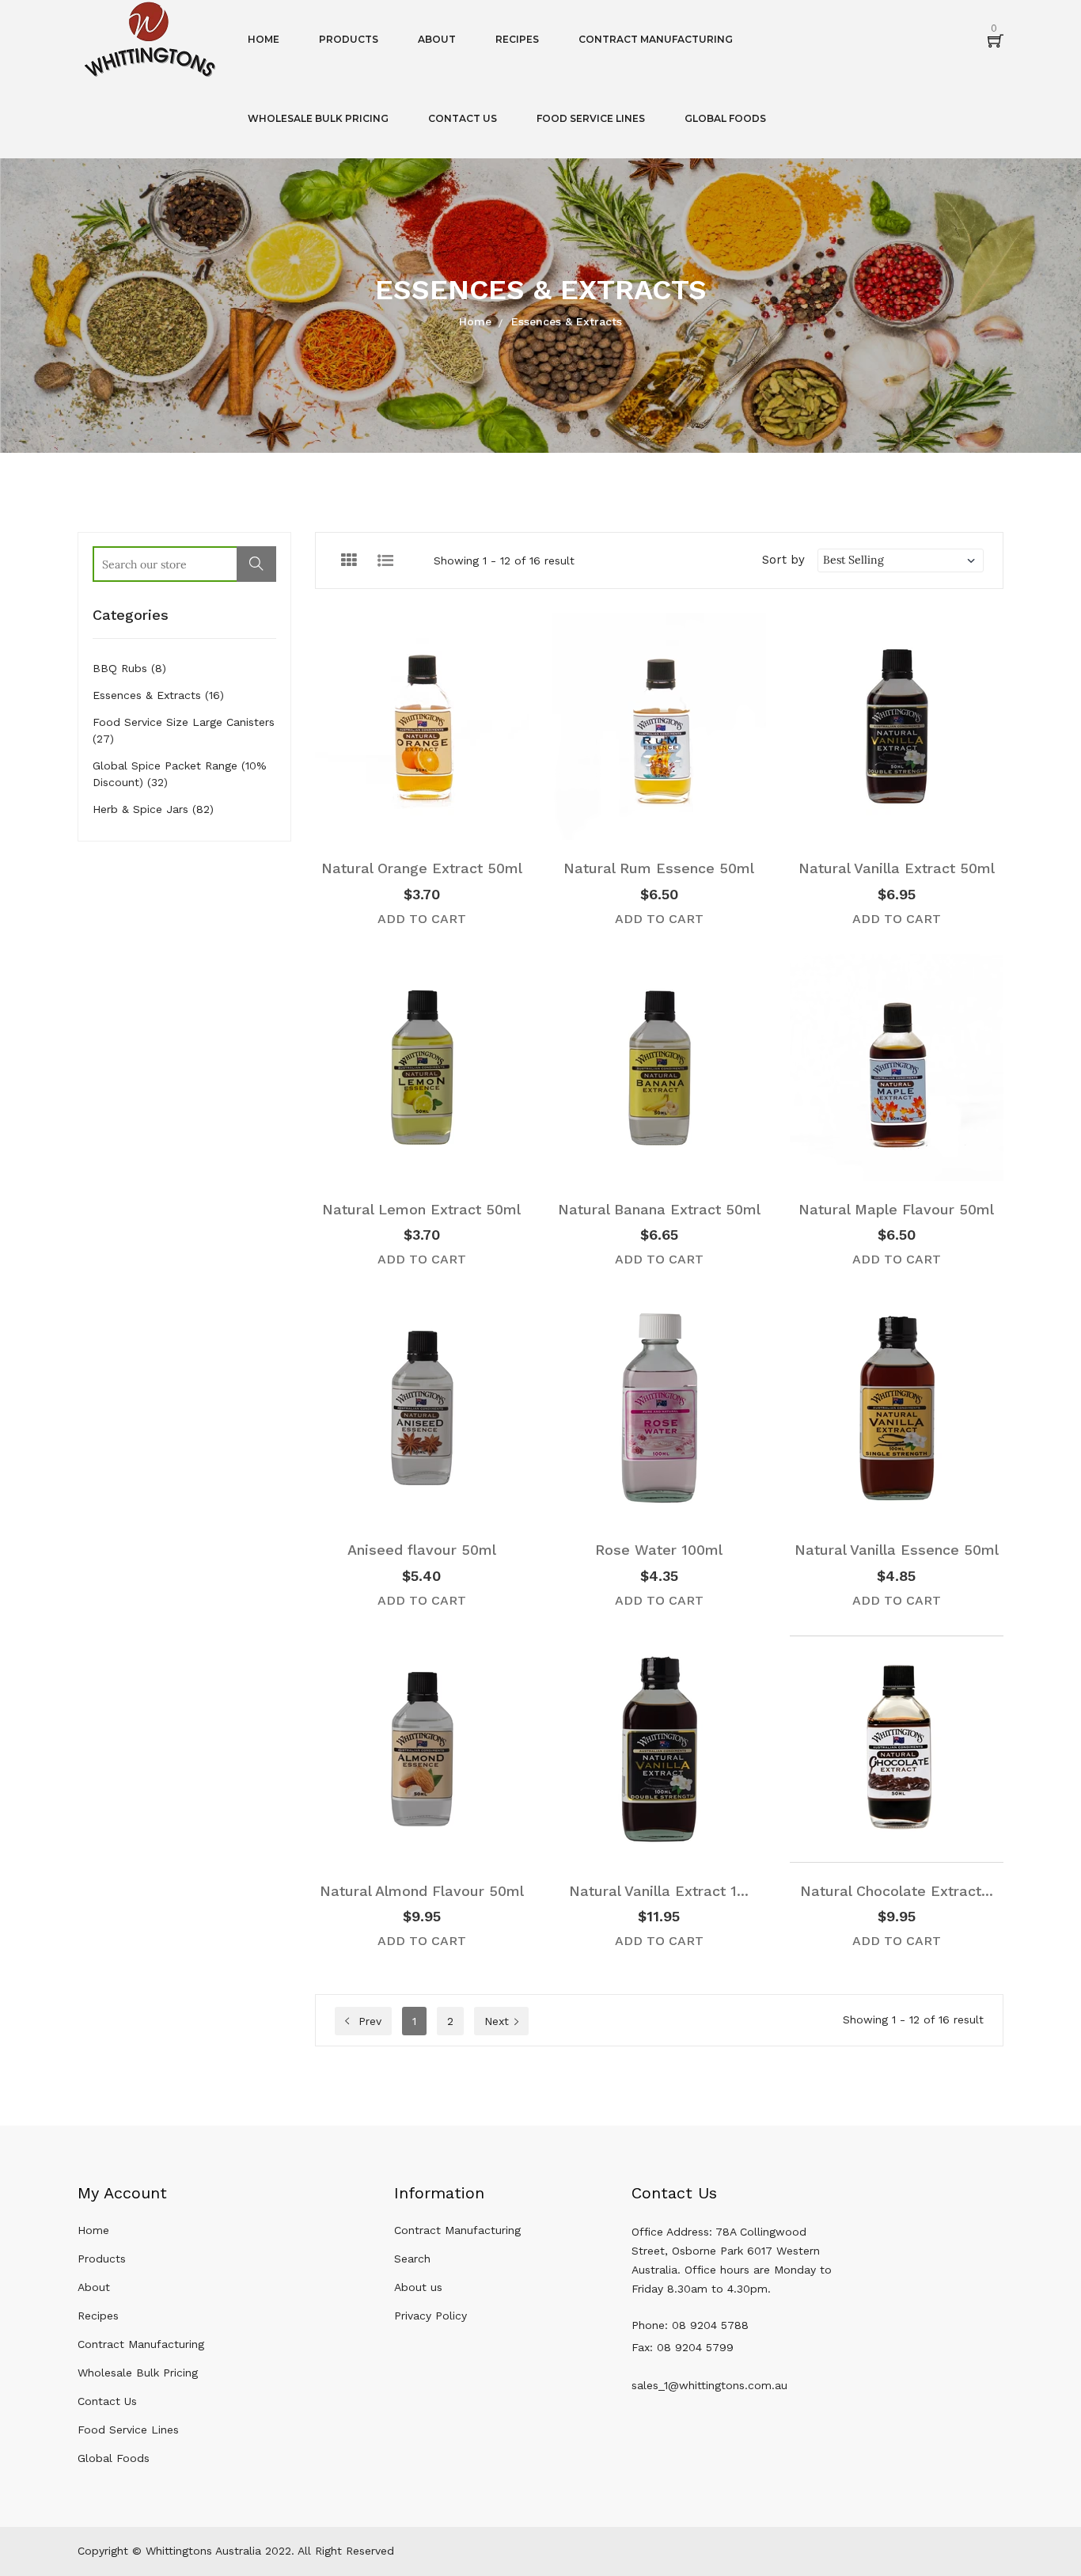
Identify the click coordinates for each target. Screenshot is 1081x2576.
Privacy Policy (431, 2316)
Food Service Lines (128, 2430)
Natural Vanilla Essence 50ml (897, 1550)
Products (102, 2259)
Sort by (783, 560)
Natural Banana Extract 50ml (659, 1209)
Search (412, 2259)
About (94, 2287)
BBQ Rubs (129, 668)
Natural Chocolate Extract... (897, 1891)
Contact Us (107, 2401)
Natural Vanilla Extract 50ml (897, 868)
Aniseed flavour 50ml (422, 1550)
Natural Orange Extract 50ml (422, 868)
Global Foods (114, 2458)
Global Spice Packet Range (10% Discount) (180, 774)
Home (475, 321)
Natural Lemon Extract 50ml (421, 1209)
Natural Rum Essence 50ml (659, 868)
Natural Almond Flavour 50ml (422, 1891)
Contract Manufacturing (141, 2344)
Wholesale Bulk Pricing (138, 2373)
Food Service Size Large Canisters (184, 730)
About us (418, 2287)
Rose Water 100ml (659, 1550)
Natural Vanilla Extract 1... (659, 1891)
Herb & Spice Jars (153, 809)
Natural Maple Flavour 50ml (896, 1209)
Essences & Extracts (158, 695)
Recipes (98, 2316)
